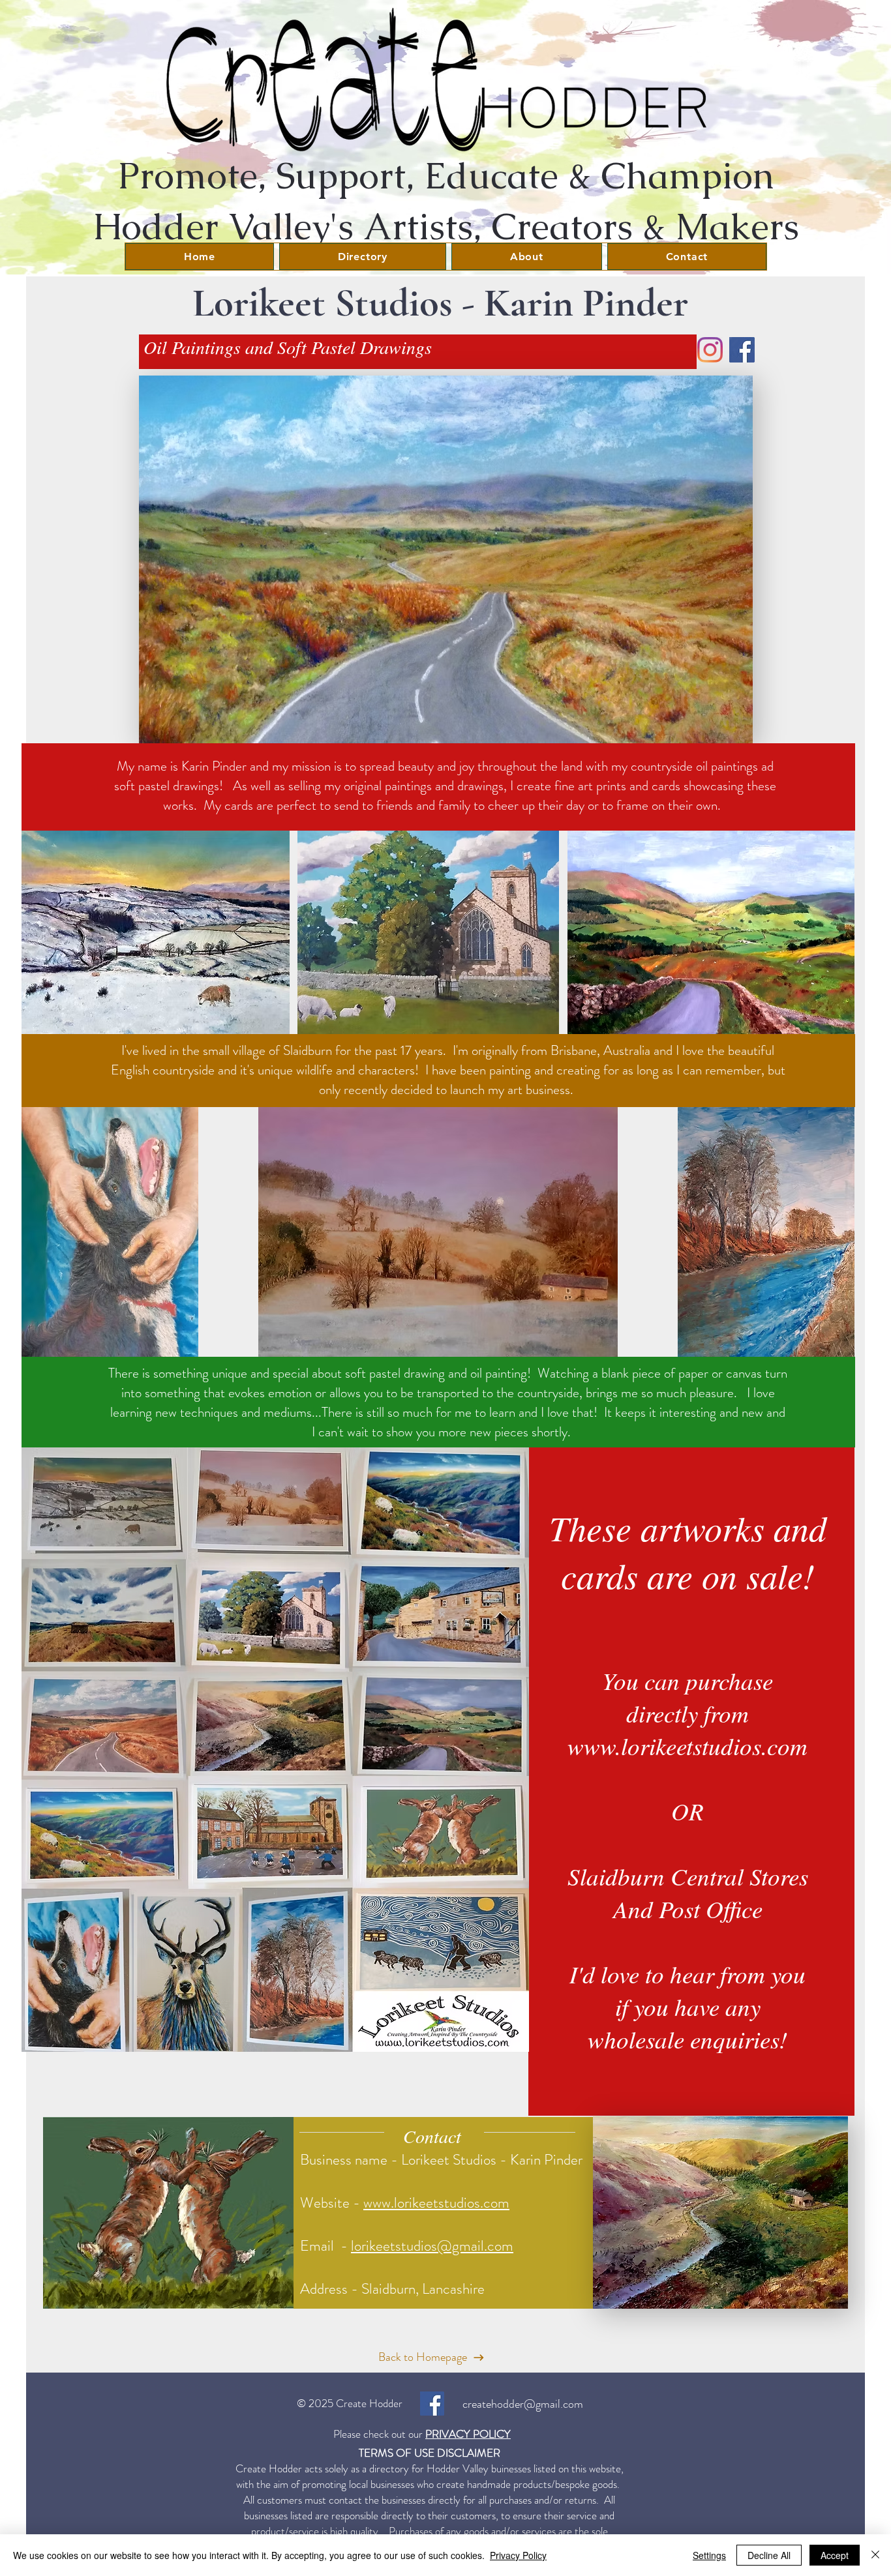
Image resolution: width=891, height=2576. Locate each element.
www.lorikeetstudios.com (436, 2203)
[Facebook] (742, 350)
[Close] (875, 2555)
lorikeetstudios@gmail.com (432, 2246)
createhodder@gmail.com (523, 2404)
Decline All (769, 2555)
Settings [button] (709, 2555)
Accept (835, 2555)
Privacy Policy (518, 2555)
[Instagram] (710, 350)
